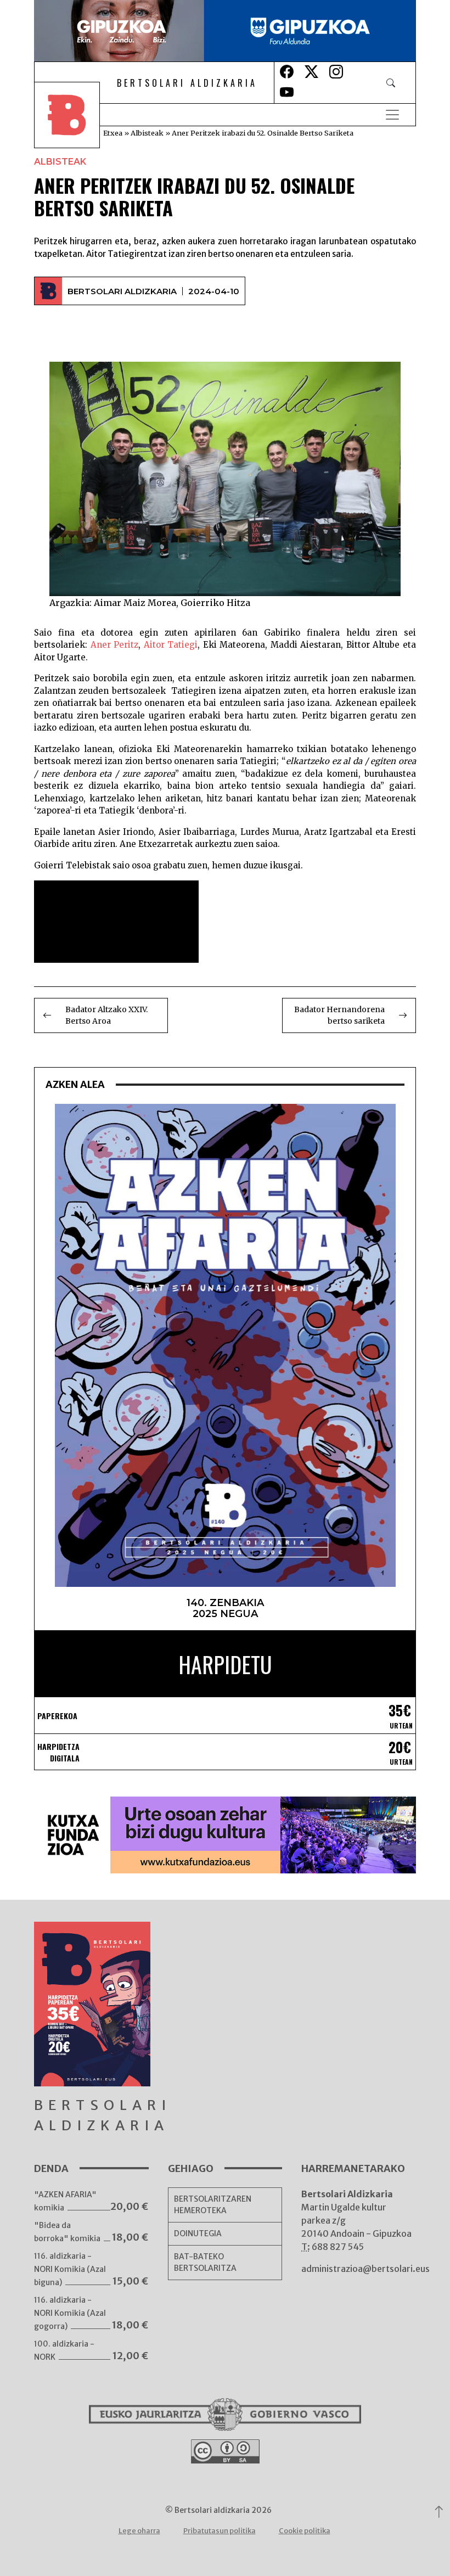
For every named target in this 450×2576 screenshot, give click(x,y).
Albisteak (147, 133)
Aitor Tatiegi (171, 645)
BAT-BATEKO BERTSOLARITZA (205, 2262)
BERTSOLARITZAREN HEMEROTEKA (213, 2205)
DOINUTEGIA (198, 2233)
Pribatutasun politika (220, 2531)
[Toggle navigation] (392, 115)
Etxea (113, 133)
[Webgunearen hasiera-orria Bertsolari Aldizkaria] (75, 115)
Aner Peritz (115, 645)
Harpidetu (225, 1664)
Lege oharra (139, 2531)
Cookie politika (305, 2531)
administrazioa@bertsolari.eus (365, 2269)
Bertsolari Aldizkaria (122, 291)
